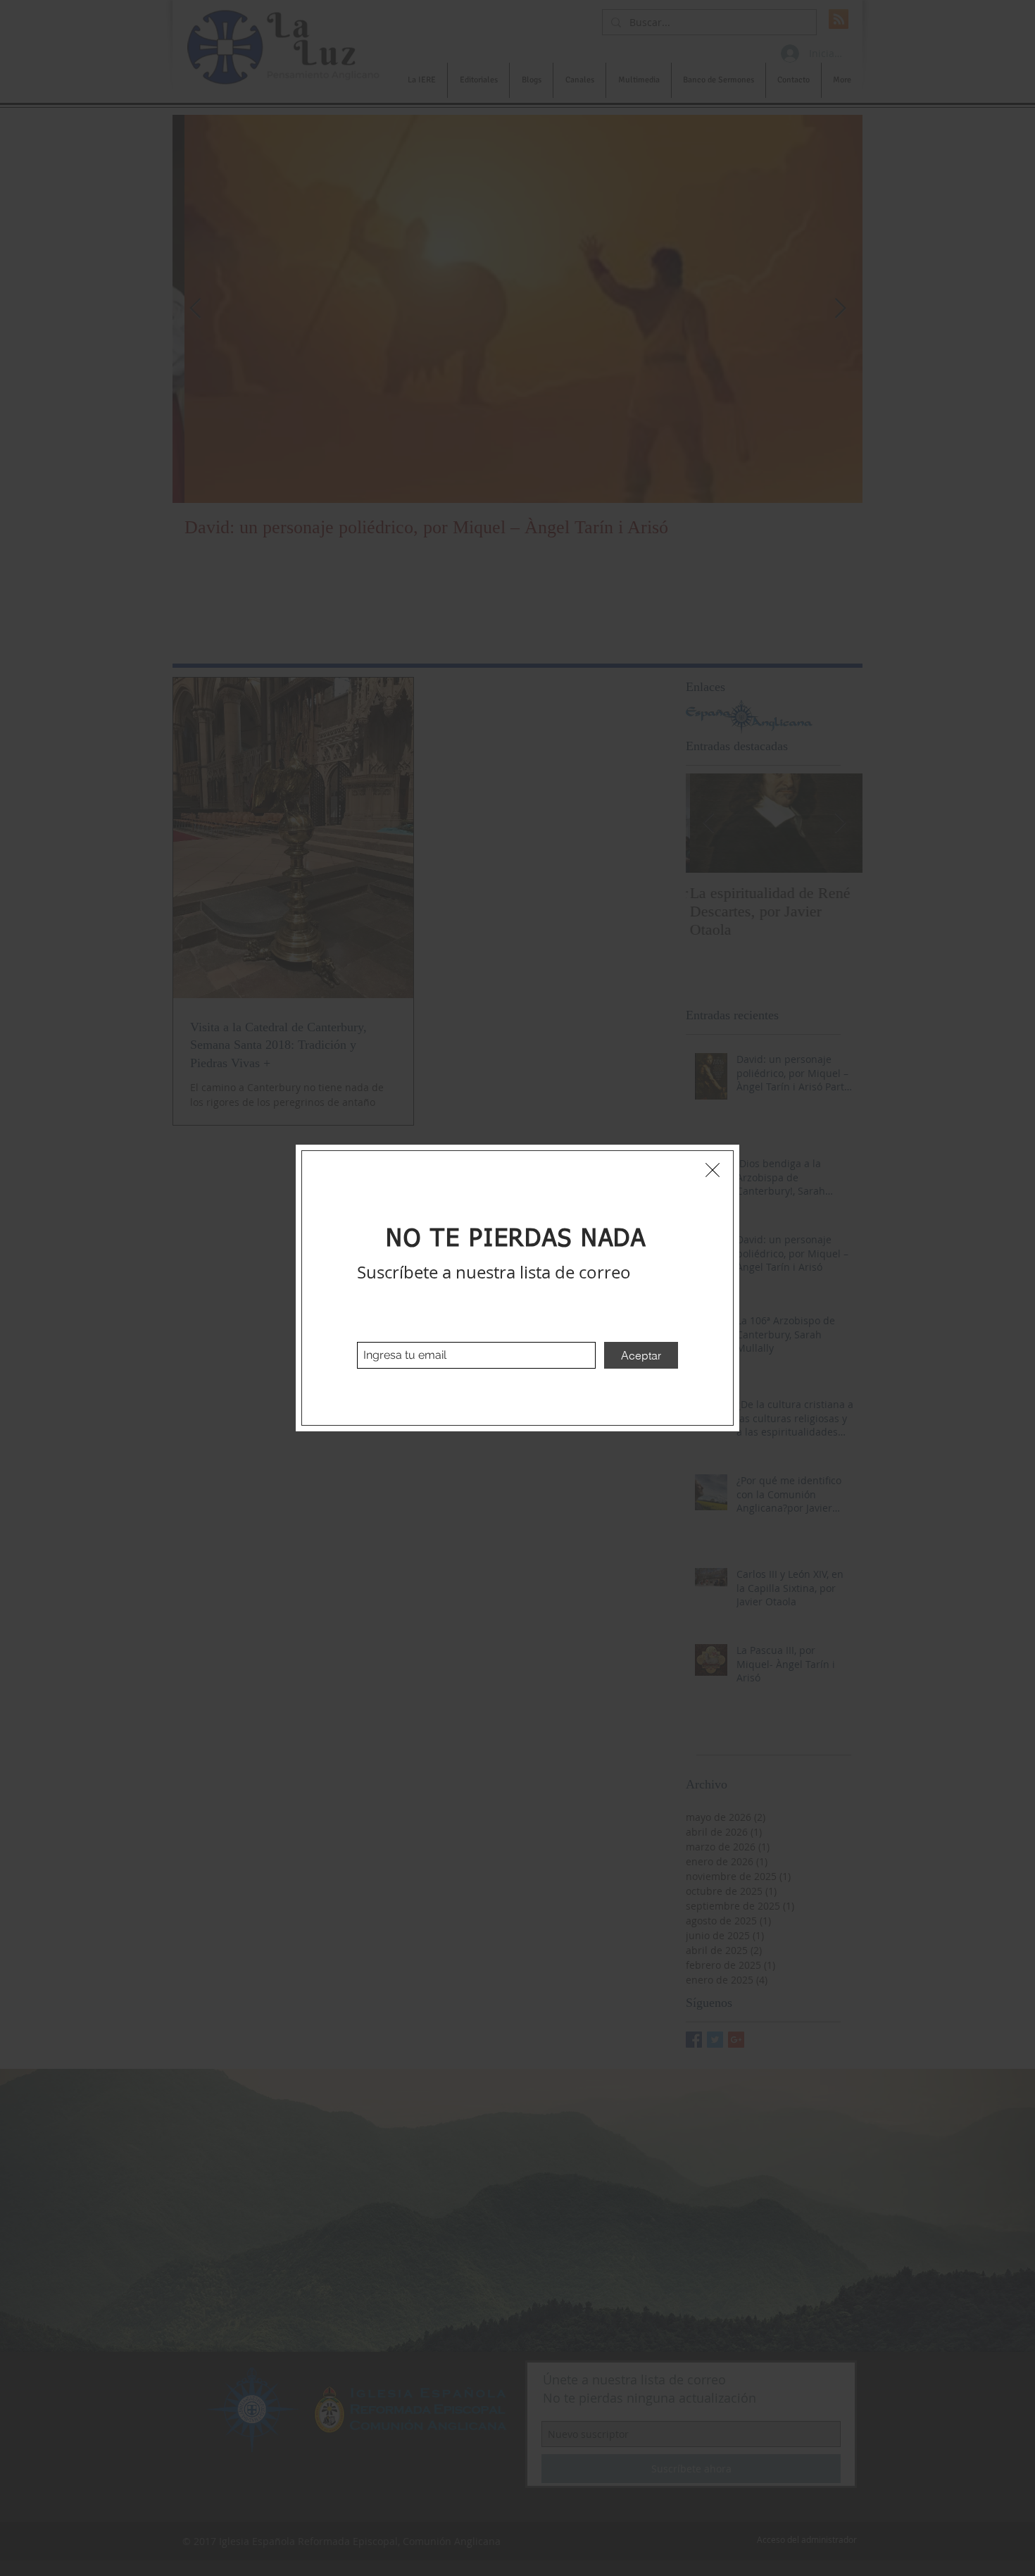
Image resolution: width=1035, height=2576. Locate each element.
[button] (713, 1170)
